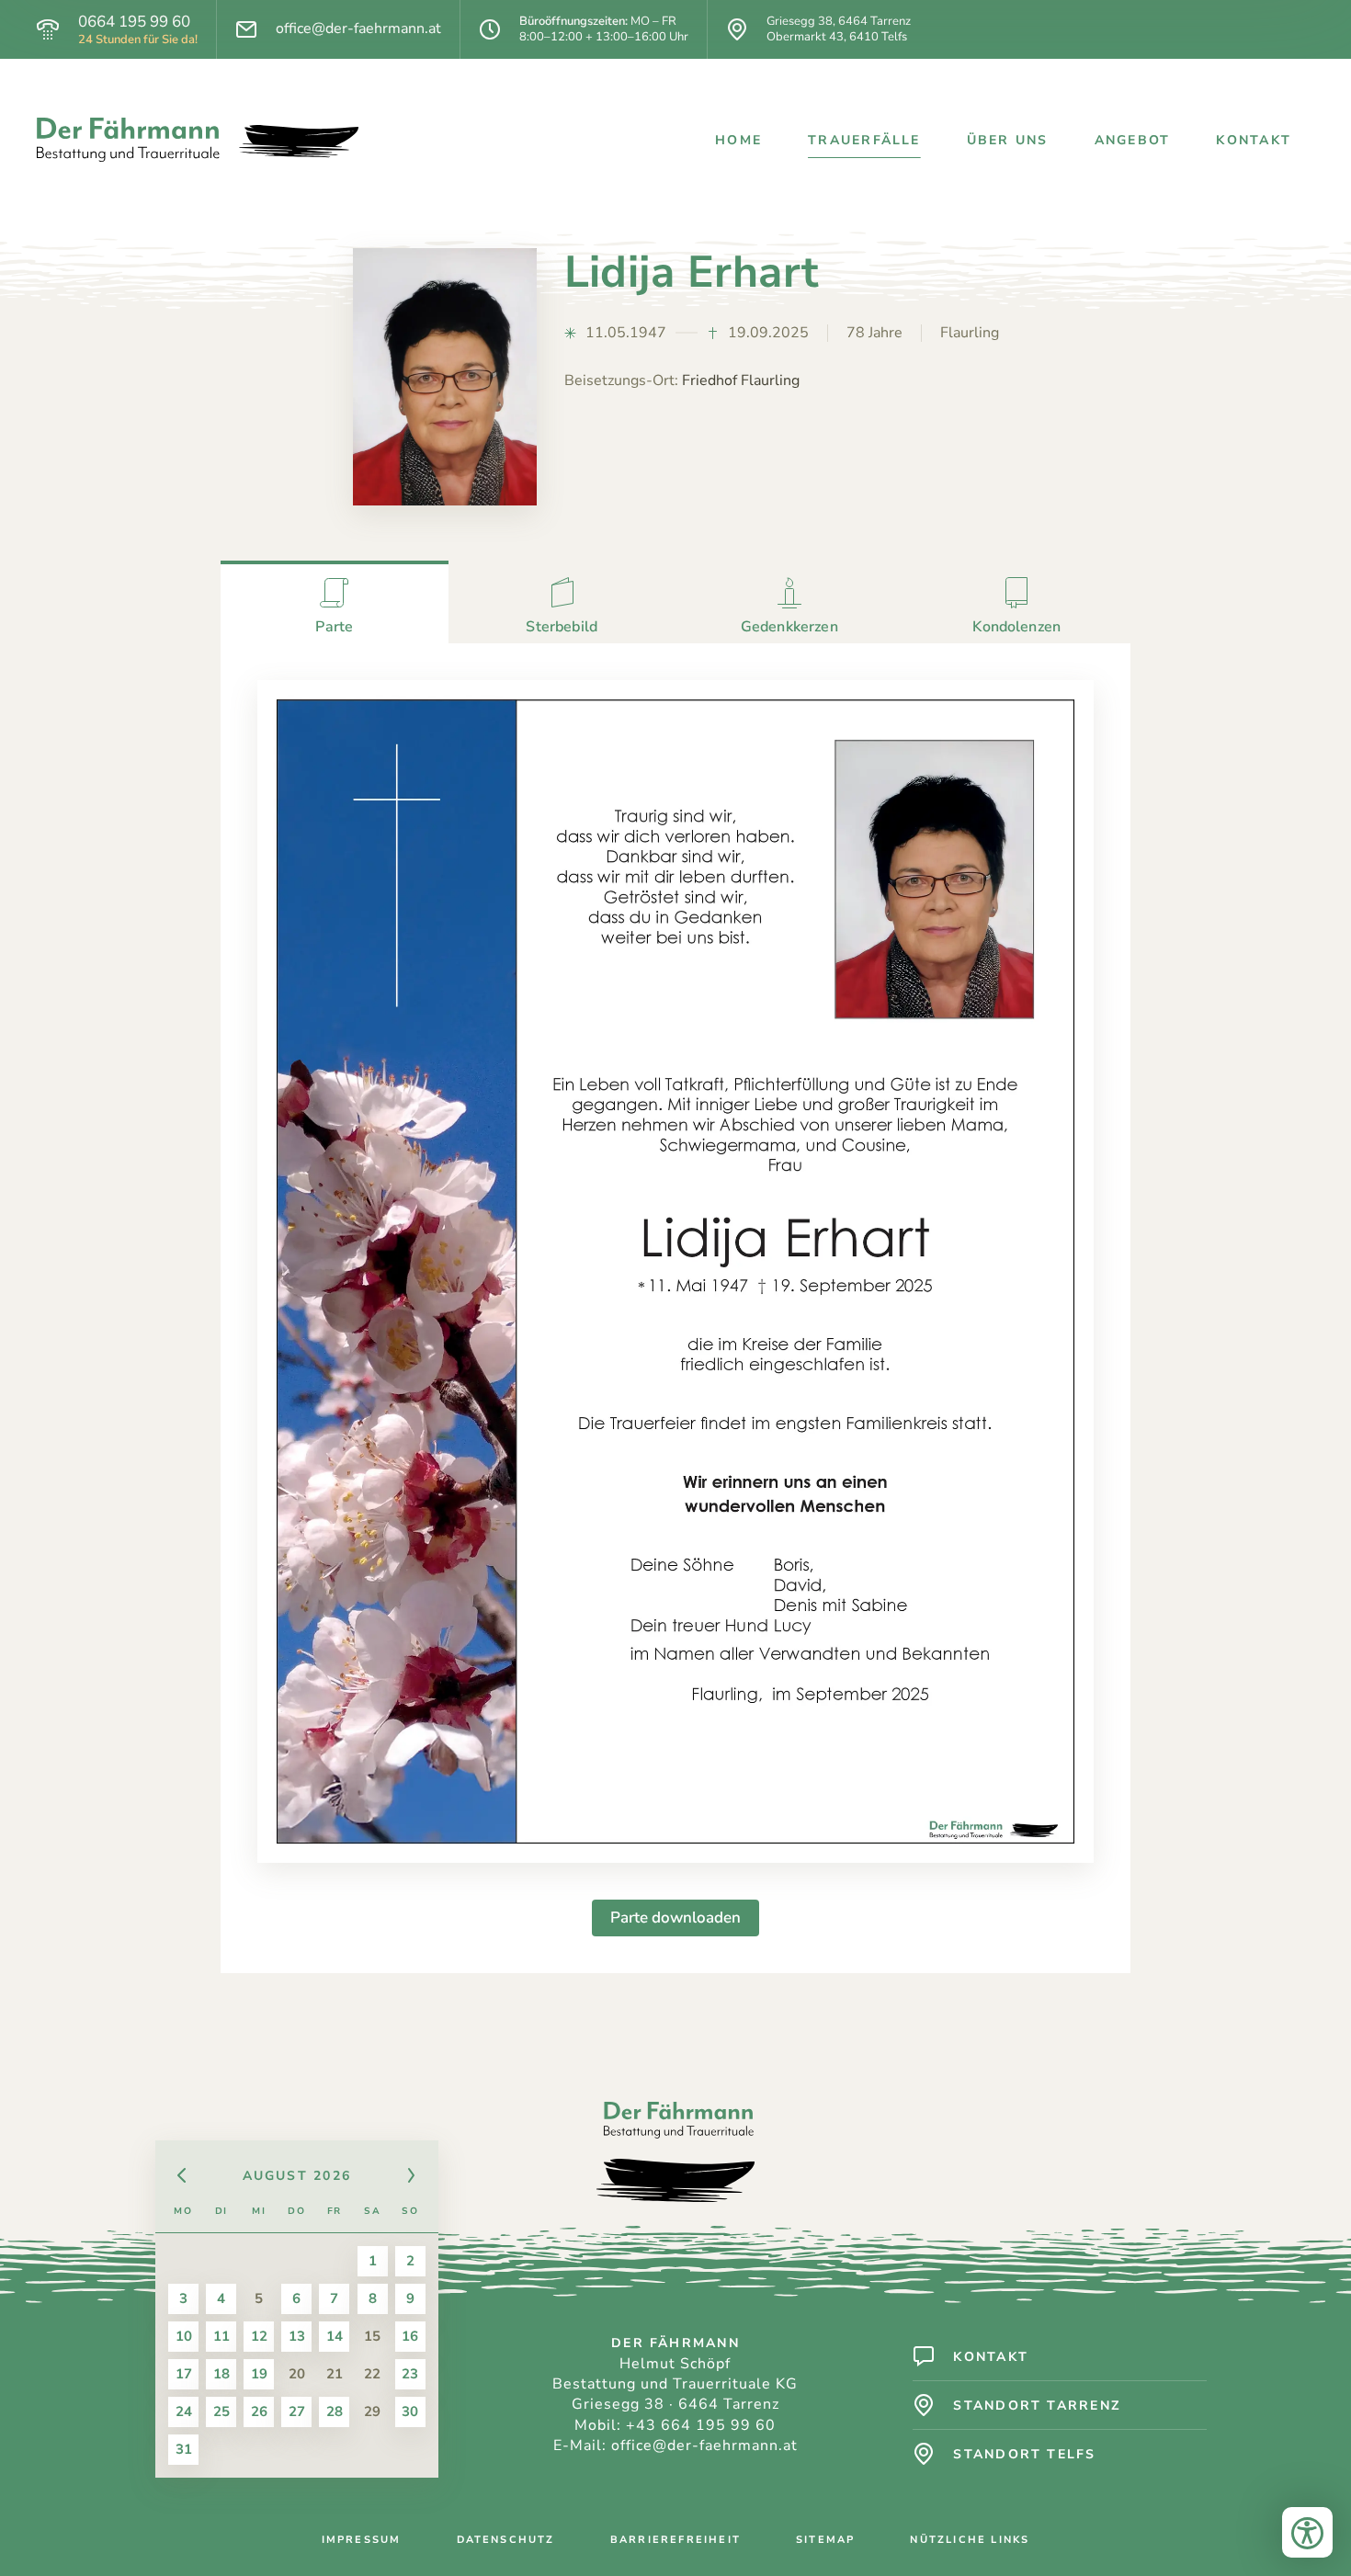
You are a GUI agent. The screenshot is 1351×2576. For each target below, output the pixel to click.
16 (410, 2336)
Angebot (1133, 140)
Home (738, 140)
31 (184, 2449)
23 (410, 2374)
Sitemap (825, 2540)
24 (184, 2411)
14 (335, 2336)
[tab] (335, 602)
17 (184, 2374)
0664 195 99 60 (134, 22)
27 (297, 2411)
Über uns (1008, 140)
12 (259, 2336)
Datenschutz (506, 2540)
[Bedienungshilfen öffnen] (1307, 2532)
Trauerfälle (864, 140)
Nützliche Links (970, 2540)
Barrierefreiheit (675, 2540)
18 (221, 2374)
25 (221, 2411)
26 (259, 2411)
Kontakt (1254, 140)
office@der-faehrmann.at (358, 29)
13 (297, 2336)
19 (259, 2374)
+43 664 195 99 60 (701, 2425)
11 (221, 2336)
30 (410, 2411)
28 (335, 2411)
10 (184, 2336)
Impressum (362, 2540)
